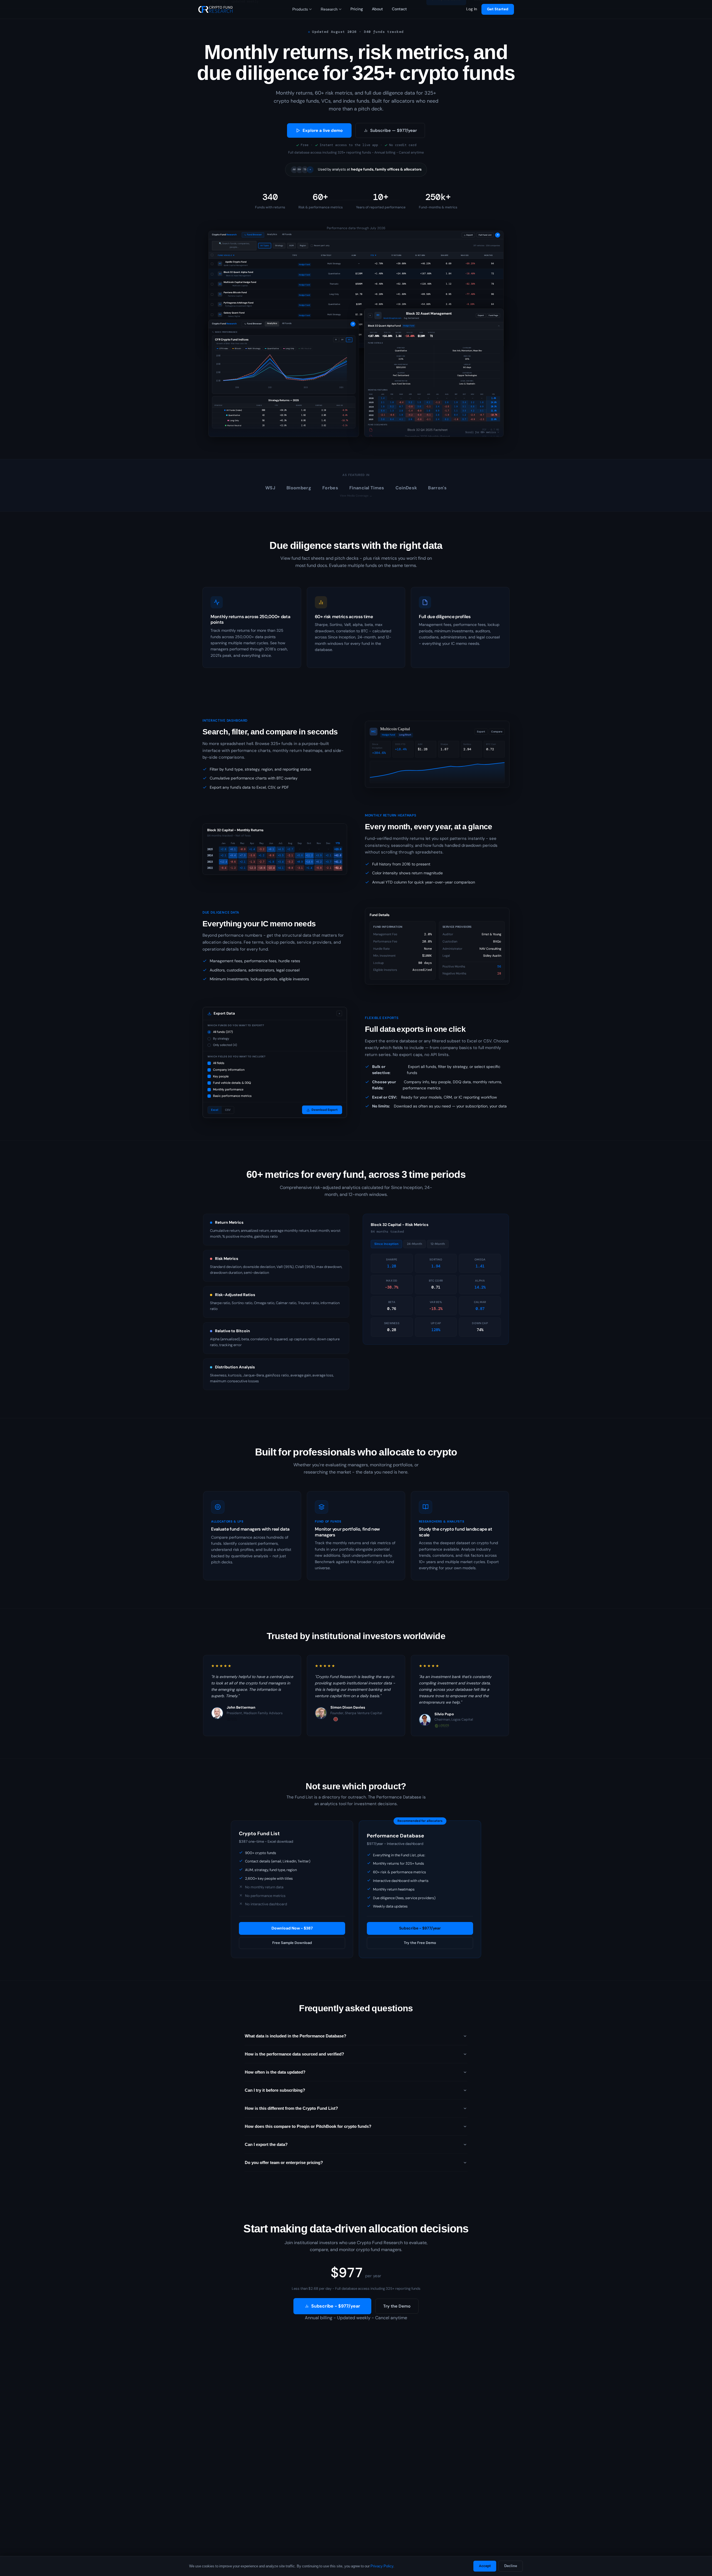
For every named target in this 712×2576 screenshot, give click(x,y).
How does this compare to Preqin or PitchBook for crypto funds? (308, 2126)
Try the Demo (397, 2306)
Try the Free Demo (420, 1943)
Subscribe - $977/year (420, 1928)
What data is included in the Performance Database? (296, 2036)
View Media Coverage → (356, 496)
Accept (485, 2566)
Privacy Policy (382, 2566)
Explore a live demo (323, 130)
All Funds (287, 234)
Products (300, 9)
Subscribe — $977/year (394, 130)
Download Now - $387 (292, 1928)
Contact (399, 9)
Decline (511, 2566)
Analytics (272, 234)
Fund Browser (254, 235)
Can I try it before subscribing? (275, 2090)
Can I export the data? (266, 2145)
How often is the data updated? (275, 2072)
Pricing (357, 9)
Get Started (498, 9)
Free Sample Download (292, 1943)
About (377, 9)
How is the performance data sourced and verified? (294, 2054)
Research (329, 9)
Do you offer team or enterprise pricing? (284, 2163)
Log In (472, 9)
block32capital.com (392, 318)
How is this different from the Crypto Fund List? (291, 2108)
